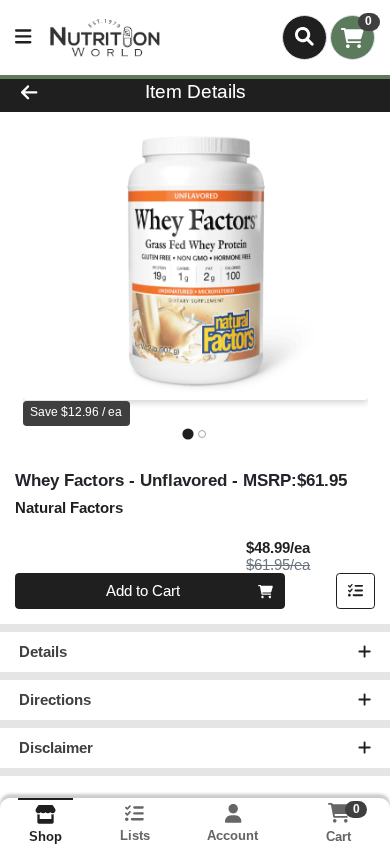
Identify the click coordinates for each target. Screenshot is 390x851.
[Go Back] (60, 92)
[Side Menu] (23, 37)
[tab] (187, 433)
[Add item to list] (356, 591)
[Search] (304, 37)
